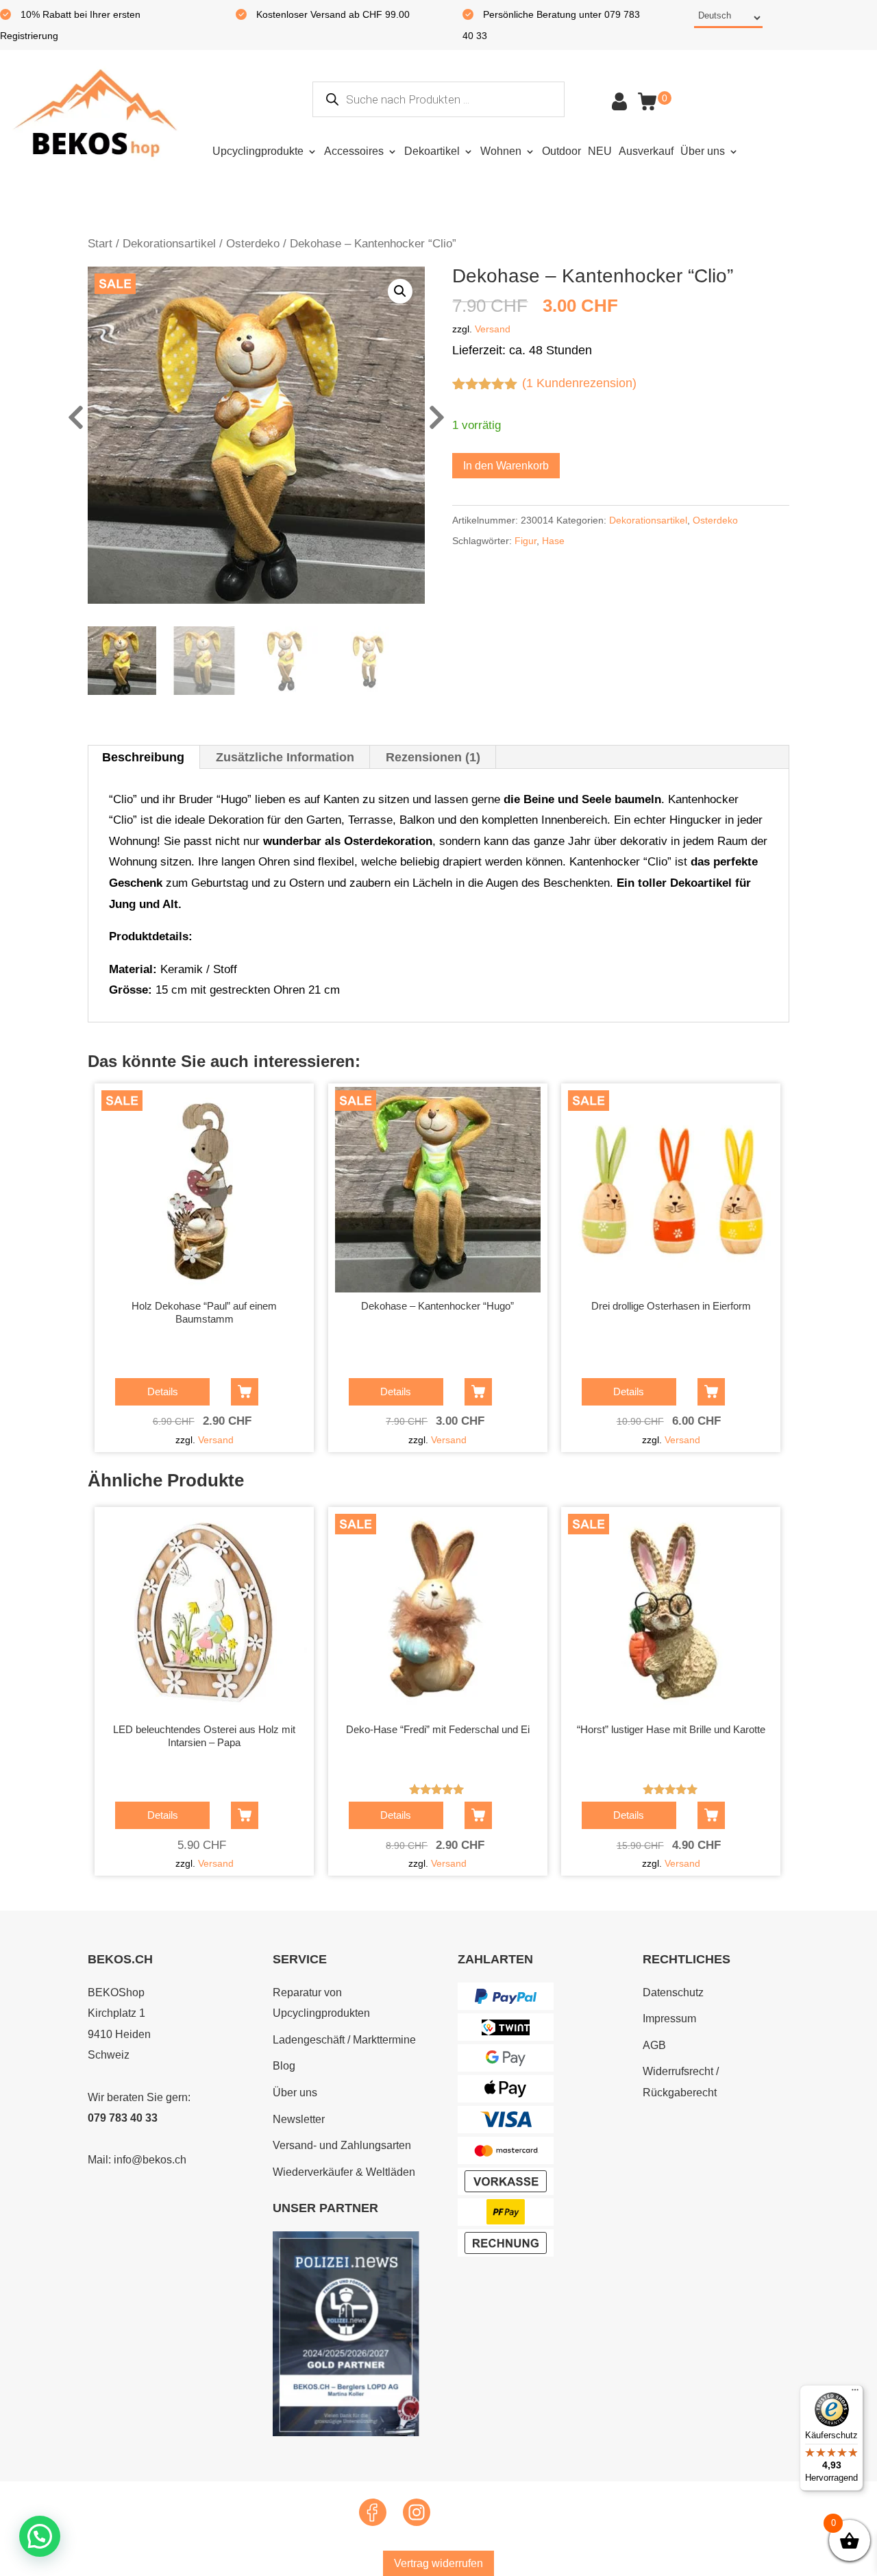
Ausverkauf (646, 151)
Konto (619, 101)
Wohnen (501, 151)
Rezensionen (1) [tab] (433, 757)
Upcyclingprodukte (258, 151)
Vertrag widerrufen (438, 2563)
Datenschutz (673, 1992)
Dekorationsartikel (169, 244)
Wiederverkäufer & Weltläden (344, 2172)
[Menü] (855, 2393)
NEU (600, 151)
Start (100, 244)
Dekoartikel (432, 151)
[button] (400, 291)
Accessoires (354, 151)
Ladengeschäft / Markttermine (344, 2040)
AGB (654, 2045)
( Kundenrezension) (579, 383)
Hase (553, 541)
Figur (526, 541)
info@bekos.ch (150, 2160)
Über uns (703, 151)
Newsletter (299, 2119)
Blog (284, 2066)
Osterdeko (253, 244)
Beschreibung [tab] (143, 757)
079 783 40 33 (123, 2118)
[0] (647, 101)
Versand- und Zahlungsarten (342, 2145)
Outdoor (561, 151)
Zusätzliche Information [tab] (285, 757)
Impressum (669, 2019)
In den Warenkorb (506, 466)
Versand (493, 329)
